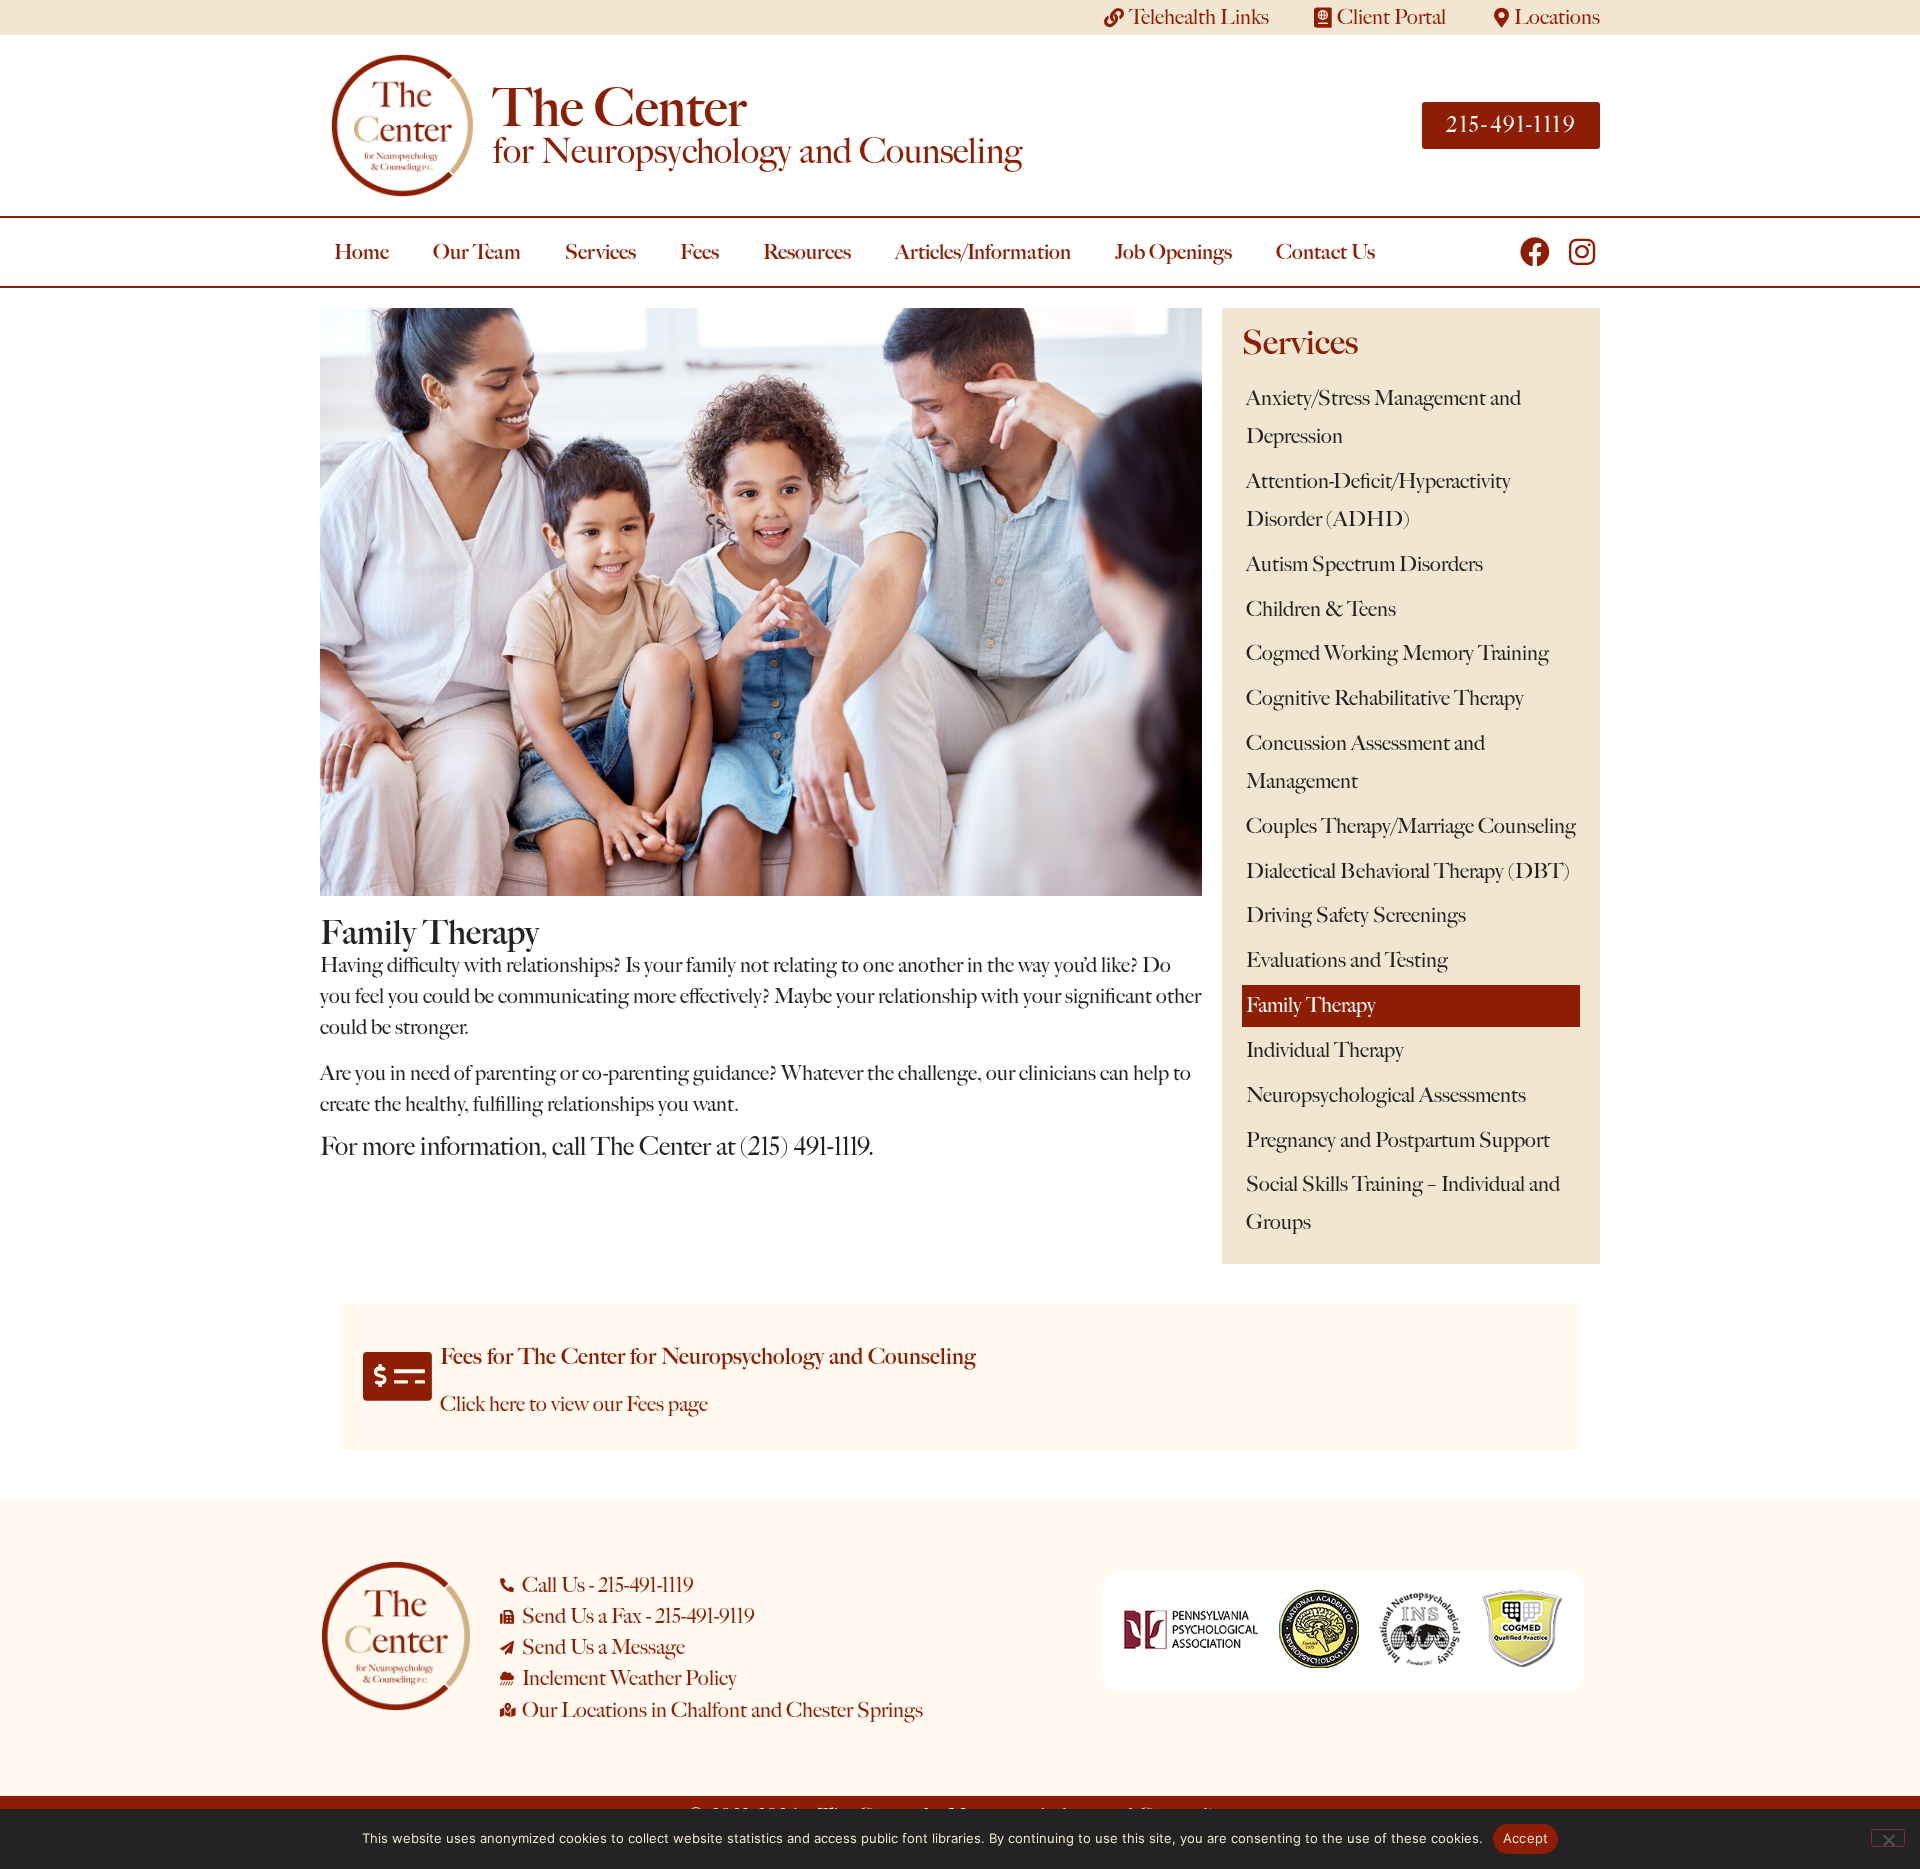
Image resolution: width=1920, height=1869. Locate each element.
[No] (1888, 1838)
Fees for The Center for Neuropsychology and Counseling (708, 1356)
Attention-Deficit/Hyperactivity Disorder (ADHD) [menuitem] (1378, 500)
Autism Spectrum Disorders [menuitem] (1364, 564)
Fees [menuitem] (699, 251)
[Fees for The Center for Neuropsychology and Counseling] (397, 1376)
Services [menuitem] (600, 251)
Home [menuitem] (361, 251)
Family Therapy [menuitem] (1311, 1005)
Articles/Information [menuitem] (983, 251)
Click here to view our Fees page (574, 1404)
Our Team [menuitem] (477, 251)
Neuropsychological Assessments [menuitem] (1386, 1095)
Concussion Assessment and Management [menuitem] (1365, 762)
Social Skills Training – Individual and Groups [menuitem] (1403, 1203)
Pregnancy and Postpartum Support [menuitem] (1398, 1140)
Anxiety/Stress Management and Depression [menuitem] (1383, 417)
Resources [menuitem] (807, 251)
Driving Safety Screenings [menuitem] (1356, 915)
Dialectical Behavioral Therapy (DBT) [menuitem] (1408, 871)
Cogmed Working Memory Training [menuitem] (1397, 653)
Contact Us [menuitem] (1325, 251)
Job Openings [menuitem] (1173, 251)
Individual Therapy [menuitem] (1325, 1050)
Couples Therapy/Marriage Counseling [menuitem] (1411, 826)
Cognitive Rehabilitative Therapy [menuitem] (1385, 698)
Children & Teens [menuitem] (1321, 609)
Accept (1526, 1838)
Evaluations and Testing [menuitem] (1347, 960)
